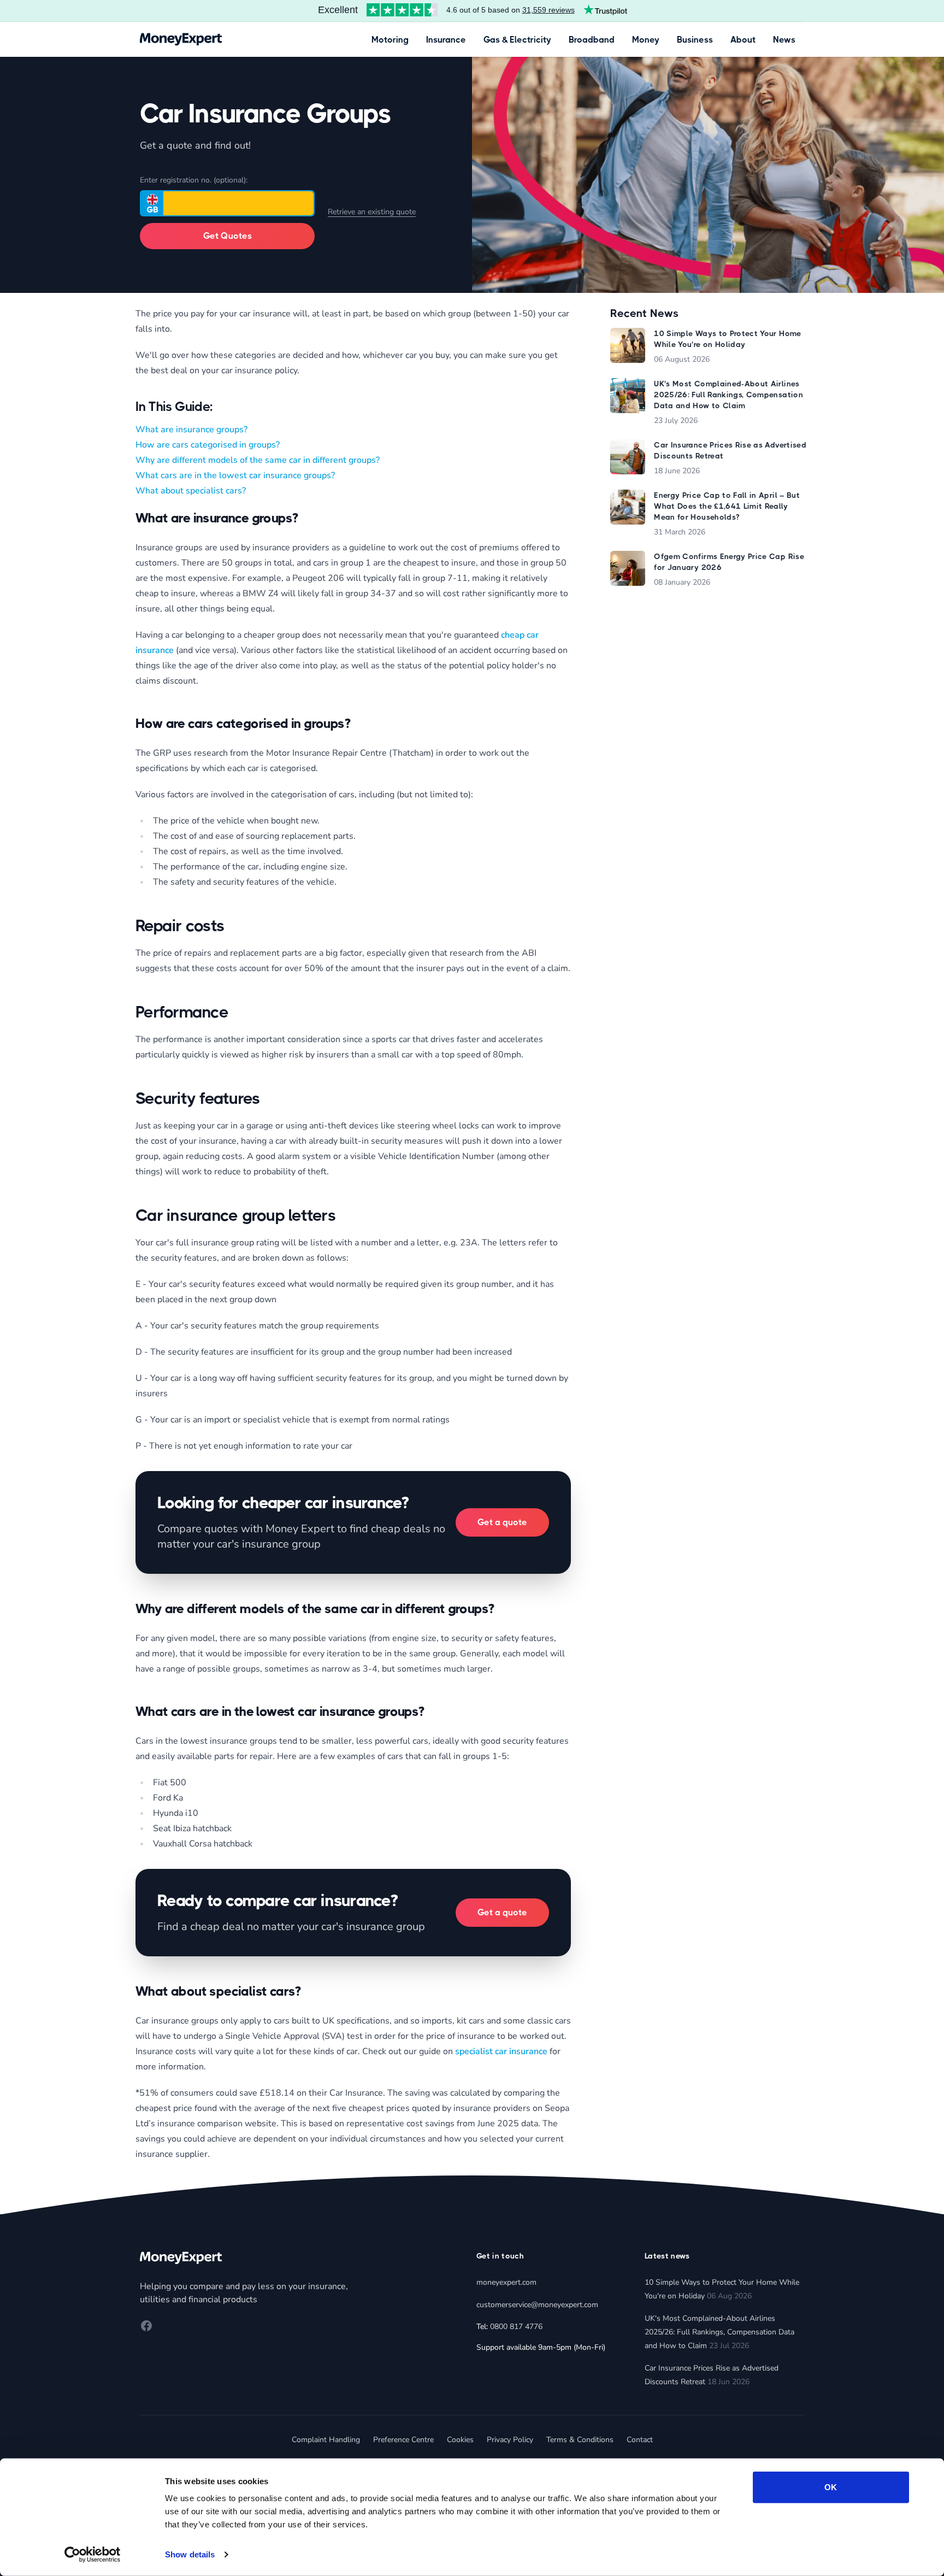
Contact (640, 2440)
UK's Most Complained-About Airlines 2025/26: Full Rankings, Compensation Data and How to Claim (719, 2332)
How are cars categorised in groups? (208, 445)
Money (646, 40)
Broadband (592, 40)
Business (695, 40)
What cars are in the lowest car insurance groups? (235, 475)
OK (831, 2487)
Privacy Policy (510, 2440)
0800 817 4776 (516, 2327)
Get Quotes (228, 236)
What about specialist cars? (191, 491)
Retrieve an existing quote (372, 212)
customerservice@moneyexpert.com (537, 2305)
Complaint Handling (326, 2440)
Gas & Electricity (517, 40)
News (784, 40)
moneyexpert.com (506, 2282)
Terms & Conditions (580, 2440)
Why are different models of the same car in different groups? (258, 460)
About (743, 40)
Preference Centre (403, 2440)
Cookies (460, 2440)
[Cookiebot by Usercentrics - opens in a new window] (93, 2555)
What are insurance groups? (191, 430)
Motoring (390, 40)
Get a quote (502, 1522)
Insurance (446, 40)
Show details (190, 2554)
